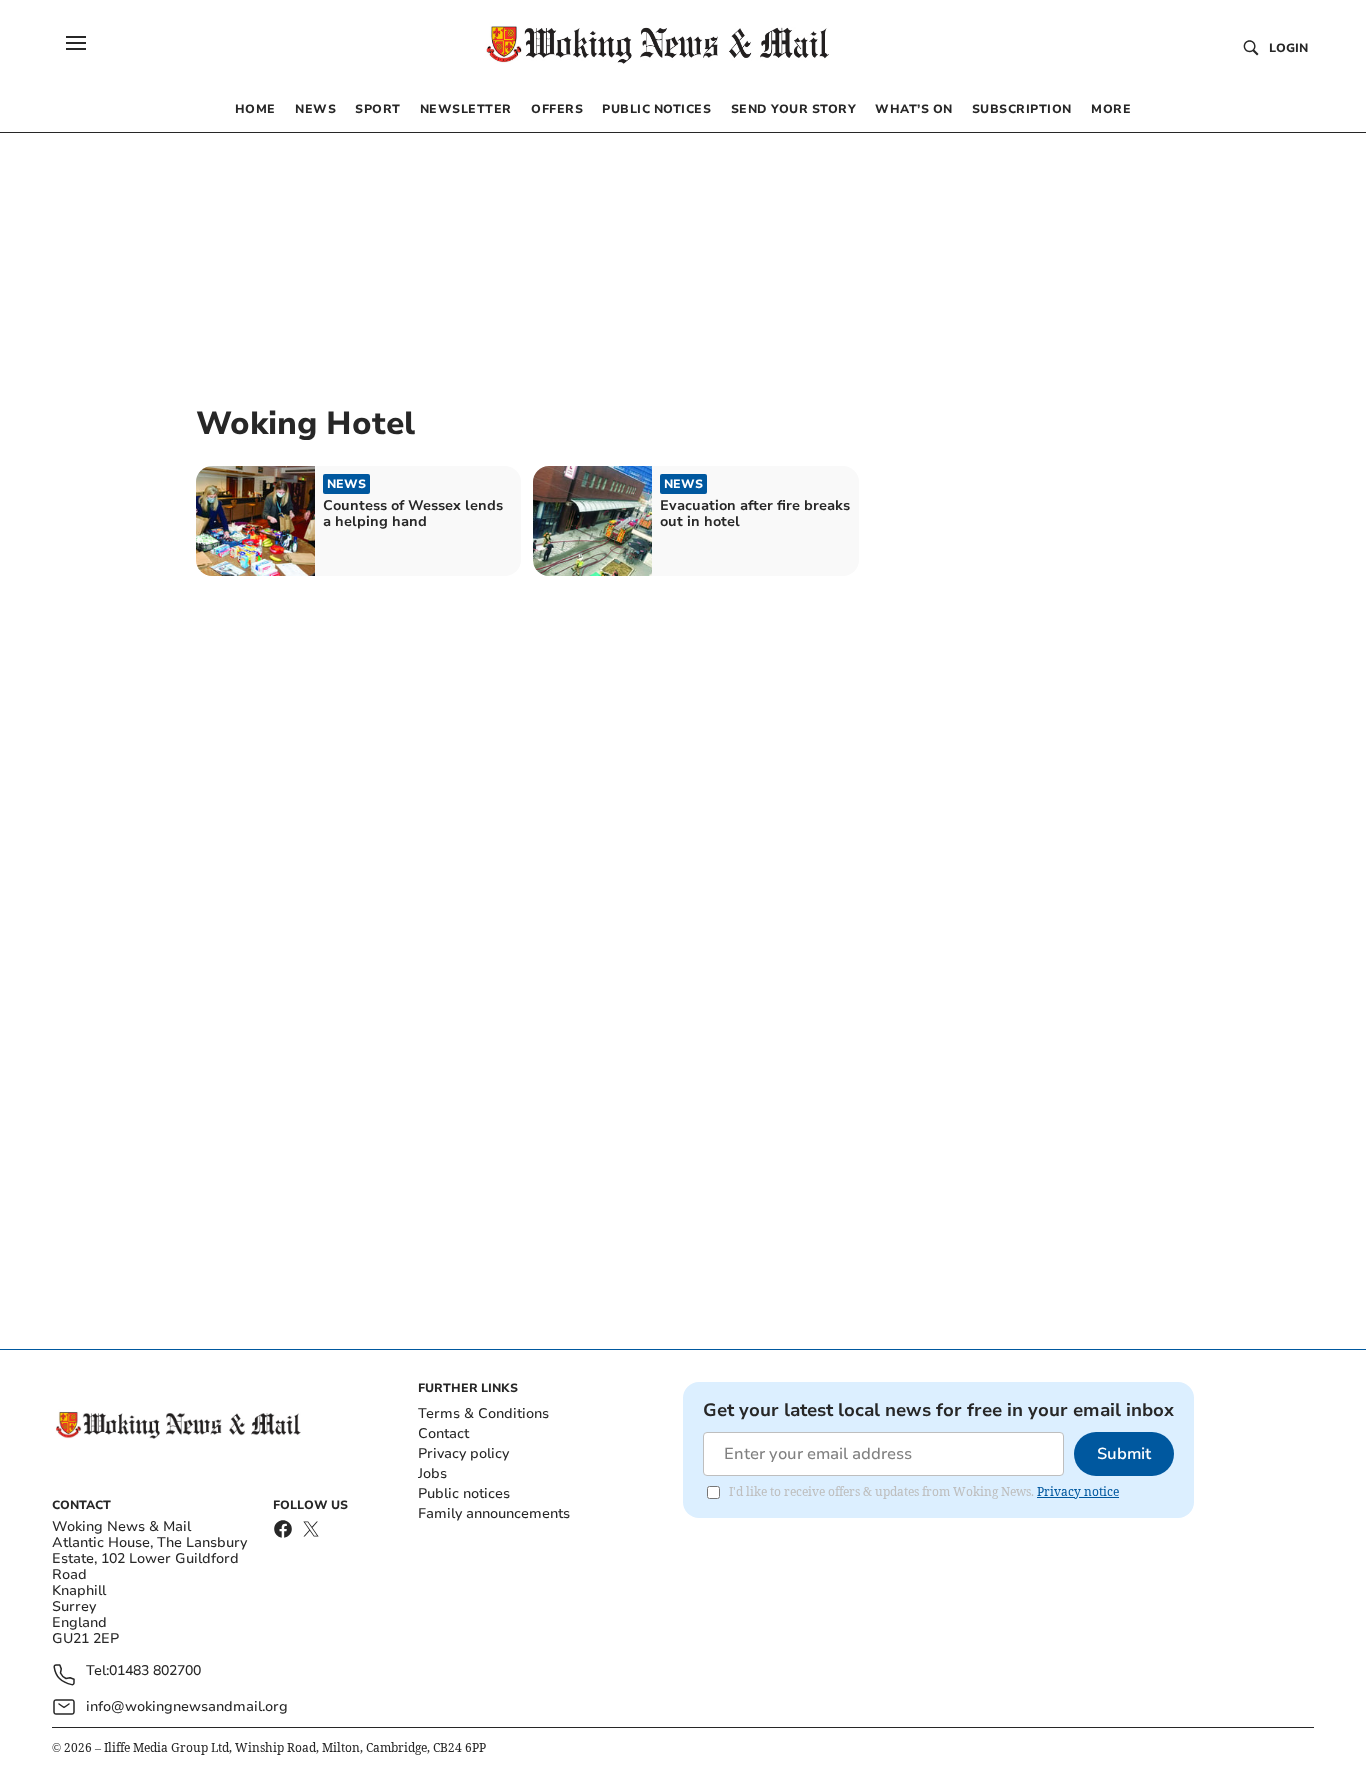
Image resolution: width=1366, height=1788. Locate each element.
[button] (76, 43)
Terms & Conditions (483, 1413)
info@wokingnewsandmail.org (187, 1706)
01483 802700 (155, 1671)
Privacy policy (463, 1453)
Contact (443, 1433)
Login (1288, 48)
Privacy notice (1078, 1491)
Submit (1124, 1454)
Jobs (432, 1473)
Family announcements (494, 1513)
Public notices (464, 1493)
